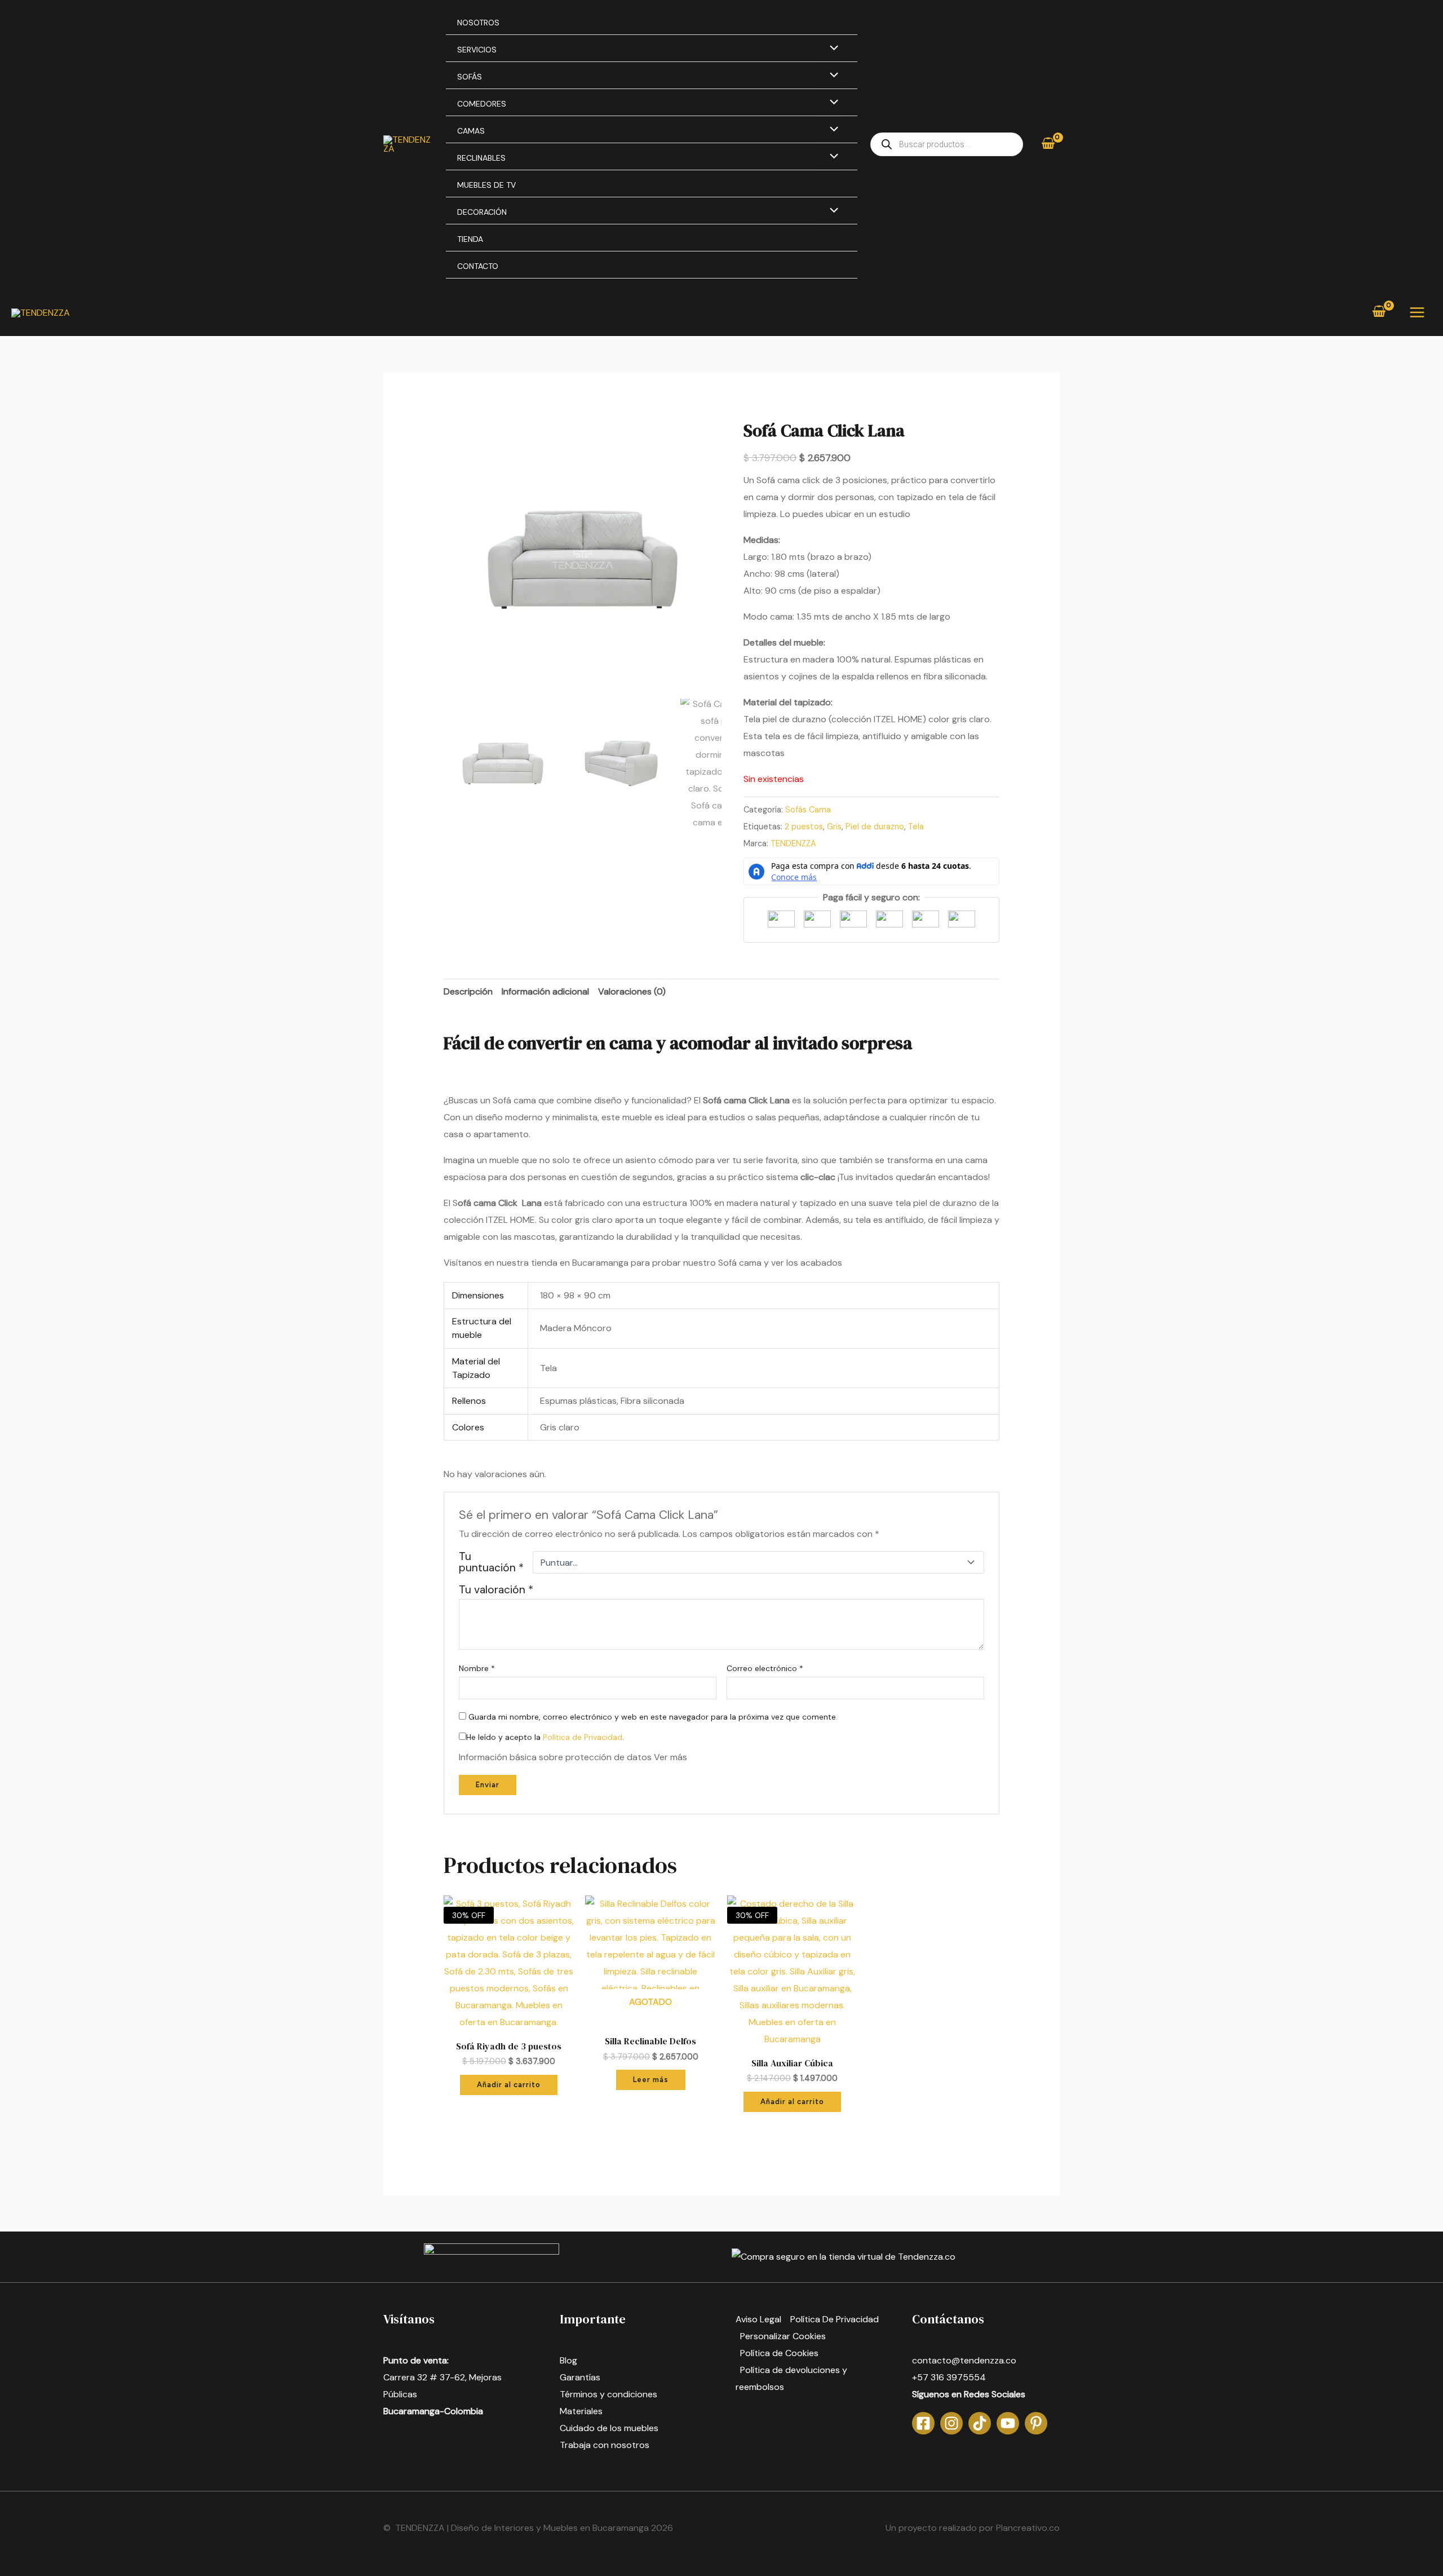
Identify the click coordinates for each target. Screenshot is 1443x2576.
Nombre (477, 1668)
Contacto (478, 266)
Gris (834, 827)
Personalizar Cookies (783, 2336)
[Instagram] (951, 2423)
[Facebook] (923, 2423)
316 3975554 (958, 2377)
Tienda (470, 239)
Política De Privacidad (835, 2319)
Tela (916, 827)
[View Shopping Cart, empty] (1048, 144)
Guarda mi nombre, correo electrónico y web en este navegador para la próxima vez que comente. (653, 1717)
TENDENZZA (793, 843)
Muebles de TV (486, 185)
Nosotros (478, 23)
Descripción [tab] (468, 991)
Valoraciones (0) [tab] (632, 991)
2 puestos (804, 827)
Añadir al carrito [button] (509, 2085)
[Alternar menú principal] (1417, 312)
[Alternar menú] (831, 49)
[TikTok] (980, 2423)
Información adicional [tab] (545, 991)
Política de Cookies (779, 2353)
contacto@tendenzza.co (964, 2360)
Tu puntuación (491, 1562)
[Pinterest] (1036, 2423)
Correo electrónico (765, 1668)
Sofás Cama (808, 810)
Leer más (651, 2080)
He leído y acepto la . (545, 1737)
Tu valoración (496, 1590)
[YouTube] (1008, 2423)
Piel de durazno (875, 827)
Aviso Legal (758, 2319)
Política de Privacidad (583, 1737)
